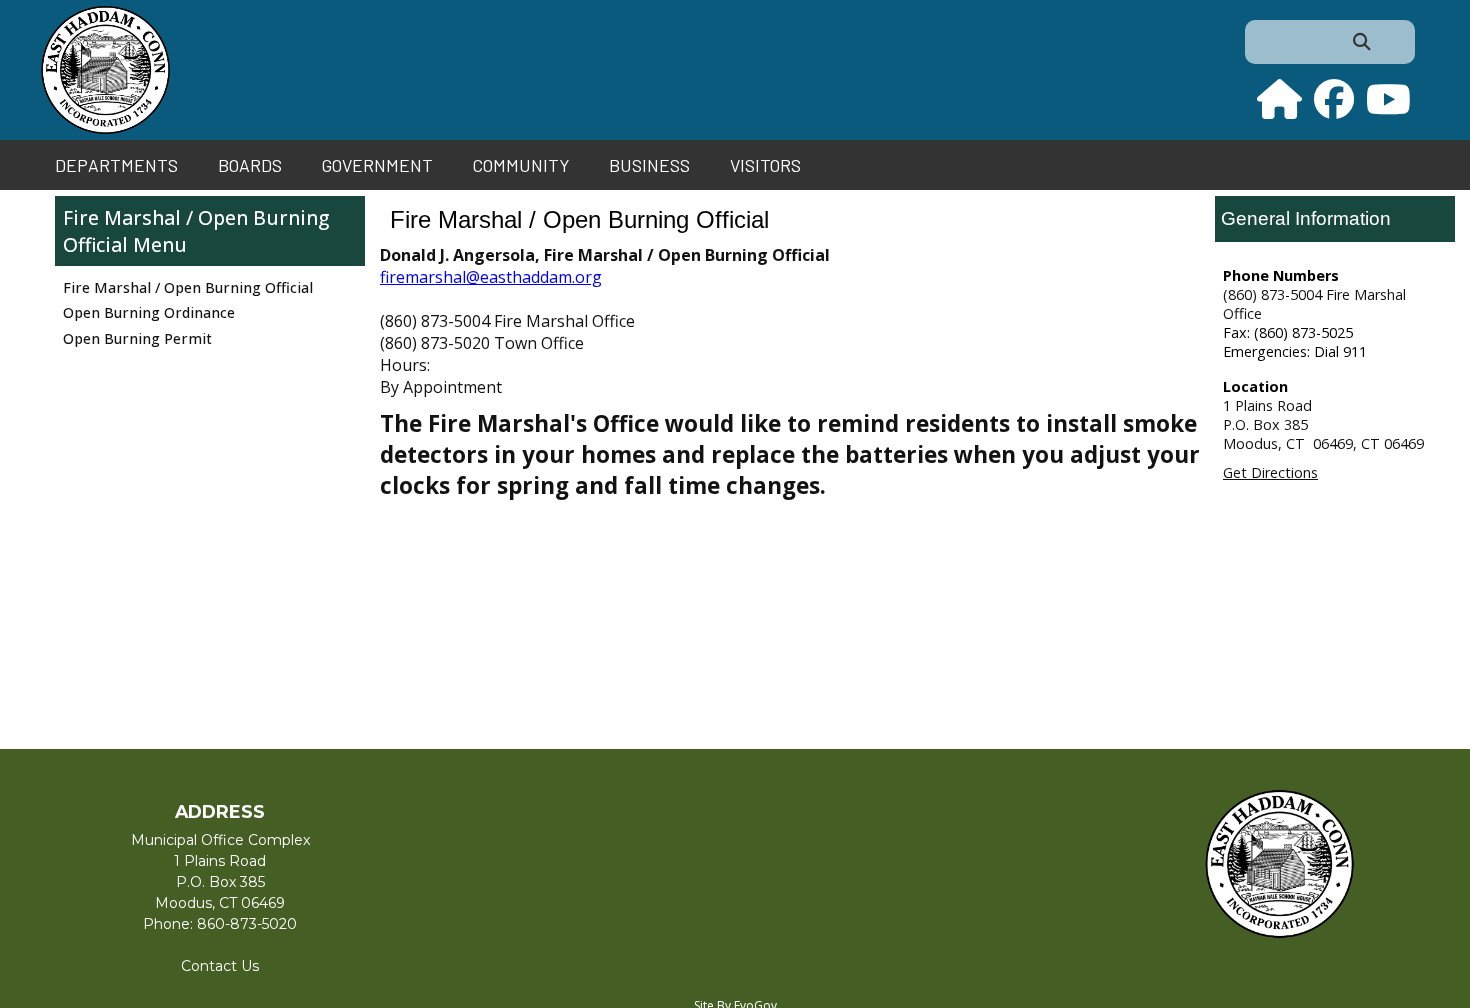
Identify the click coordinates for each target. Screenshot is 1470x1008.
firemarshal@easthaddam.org (491, 277)
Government (377, 165)
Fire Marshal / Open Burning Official (196, 231)
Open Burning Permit (137, 338)
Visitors (765, 165)
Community (521, 165)
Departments (116, 165)
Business (649, 165)
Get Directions (1270, 472)
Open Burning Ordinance (149, 312)
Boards (250, 165)
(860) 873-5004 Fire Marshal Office (1314, 304)
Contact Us (220, 966)
